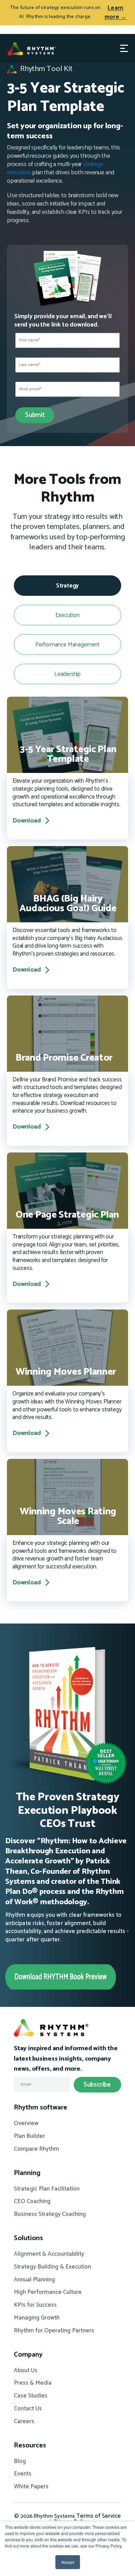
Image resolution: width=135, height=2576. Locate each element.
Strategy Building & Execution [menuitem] (52, 2267)
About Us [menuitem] (26, 2371)
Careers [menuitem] (24, 2422)
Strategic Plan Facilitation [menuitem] (47, 2189)
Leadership (67, 674)
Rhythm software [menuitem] (40, 2108)
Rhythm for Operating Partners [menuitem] (54, 2331)
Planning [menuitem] (27, 2173)
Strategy (68, 586)
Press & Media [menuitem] (33, 2383)
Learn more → (116, 13)
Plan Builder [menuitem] (29, 2136)
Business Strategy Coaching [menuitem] (50, 2214)
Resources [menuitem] (30, 2446)
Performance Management (67, 645)
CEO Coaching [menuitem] (32, 2202)
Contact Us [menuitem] (28, 2409)
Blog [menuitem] (20, 2462)
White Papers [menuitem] (31, 2487)
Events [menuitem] (23, 2474)
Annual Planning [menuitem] (34, 2280)
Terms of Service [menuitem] (99, 2516)
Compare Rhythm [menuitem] (37, 2149)
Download (27, 821)
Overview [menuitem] (26, 2124)
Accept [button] (68, 2562)
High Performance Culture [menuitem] (48, 2292)
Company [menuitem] (28, 2355)
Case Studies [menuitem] (31, 2396)
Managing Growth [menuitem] (37, 2318)
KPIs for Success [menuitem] (35, 2305)
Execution (67, 615)
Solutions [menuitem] (28, 2238)
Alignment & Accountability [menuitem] (49, 2254)
